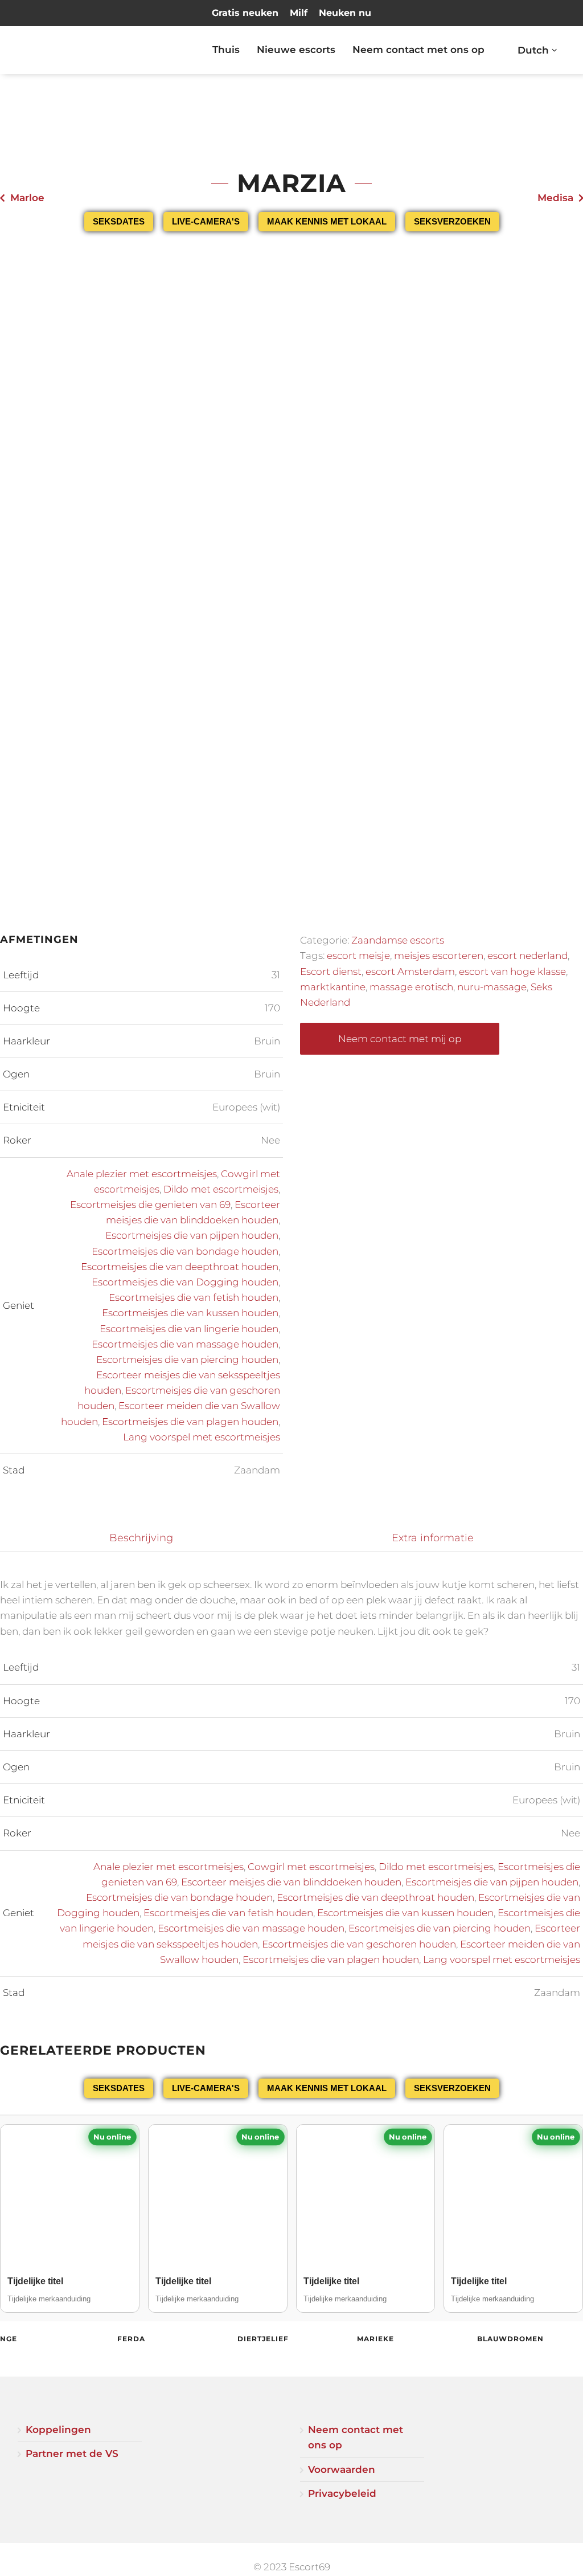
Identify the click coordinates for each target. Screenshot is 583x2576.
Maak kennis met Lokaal (327, 221)
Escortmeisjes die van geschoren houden (359, 1944)
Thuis (226, 50)
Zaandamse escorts (398, 940)
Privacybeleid (342, 2493)
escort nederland (527, 956)
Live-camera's (206, 221)
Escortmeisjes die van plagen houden (190, 1422)
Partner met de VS (72, 2453)
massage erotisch (411, 987)
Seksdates (119, 221)
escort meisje (358, 956)
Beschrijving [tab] (141, 1538)
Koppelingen (58, 2430)
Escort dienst (331, 971)
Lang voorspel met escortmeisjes (202, 1437)
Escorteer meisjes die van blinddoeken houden (291, 1882)
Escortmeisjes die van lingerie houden (189, 1329)
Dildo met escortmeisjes (221, 1189)
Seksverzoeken (452, 221)
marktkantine (333, 987)
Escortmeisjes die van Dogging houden (185, 1282)
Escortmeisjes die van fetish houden (194, 1297)
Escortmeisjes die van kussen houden (190, 1313)
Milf (299, 13)
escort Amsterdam (410, 971)
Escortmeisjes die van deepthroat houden (180, 1267)
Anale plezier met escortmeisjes (142, 1174)
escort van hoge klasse (512, 971)
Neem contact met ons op (418, 50)
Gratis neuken (245, 13)
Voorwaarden (342, 2469)
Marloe (27, 198)
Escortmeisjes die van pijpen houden (192, 1235)
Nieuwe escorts (296, 50)
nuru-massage (492, 987)
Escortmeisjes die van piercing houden (187, 1360)
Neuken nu (345, 13)
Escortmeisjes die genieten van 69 (150, 1205)
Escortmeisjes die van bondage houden (185, 1251)
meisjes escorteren (439, 956)
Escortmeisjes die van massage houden (185, 1344)
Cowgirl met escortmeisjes (311, 1867)
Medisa (555, 198)
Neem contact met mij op (400, 1039)
